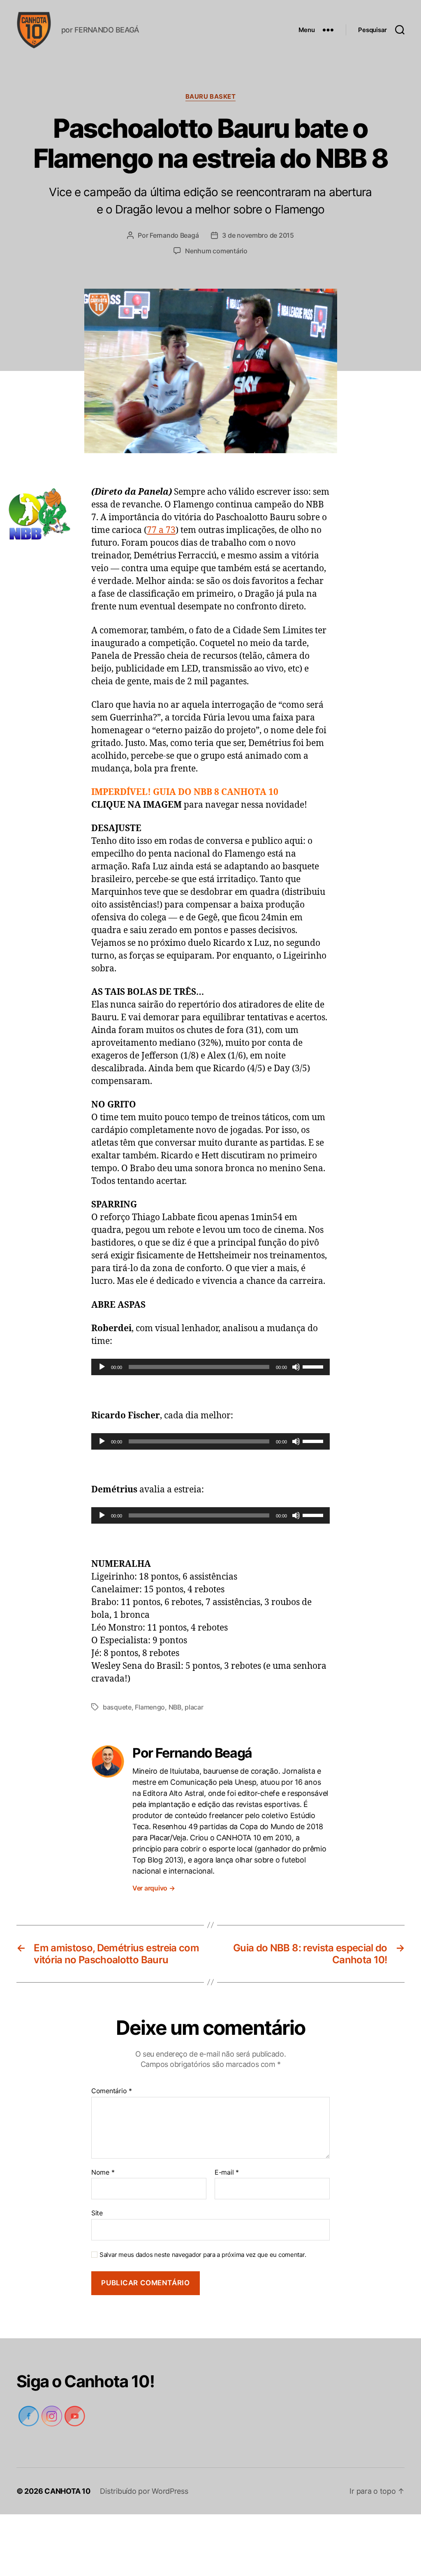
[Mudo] (296, 1367)
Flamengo (150, 1707)
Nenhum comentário (216, 251)
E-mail (226, 2173)
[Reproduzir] (102, 1367)
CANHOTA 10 (68, 2491)
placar (194, 1707)
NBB (175, 1707)
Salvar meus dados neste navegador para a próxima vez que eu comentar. (200, 2255)
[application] (210, 1367)
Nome (103, 2173)
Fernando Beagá (173, 235)
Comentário (111, 2091)
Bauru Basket (210, 97)
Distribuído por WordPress (145, 2491)
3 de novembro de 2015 (258, 235)
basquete (117, 1707)
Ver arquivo (155, 1888)
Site (97, 2213)
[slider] (314, 1366)
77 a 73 (161, 530)
